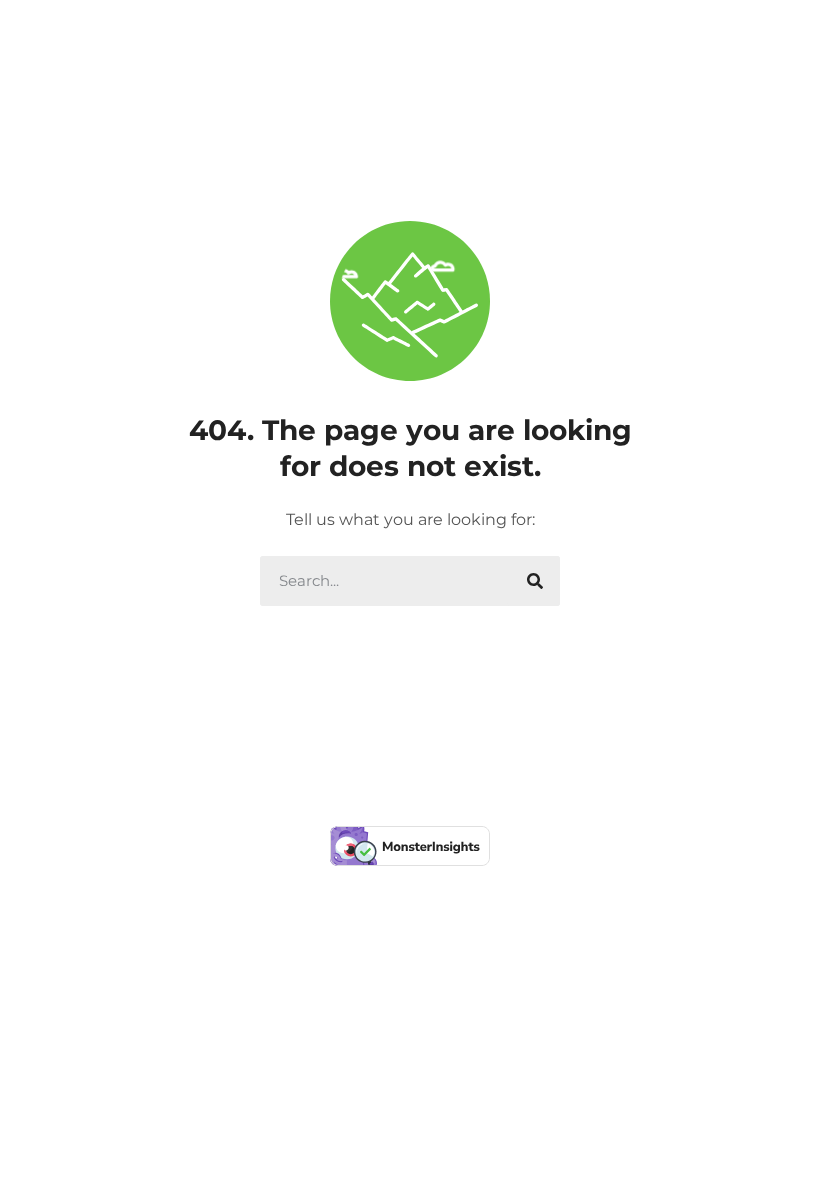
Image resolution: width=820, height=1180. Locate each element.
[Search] (535, 581)
